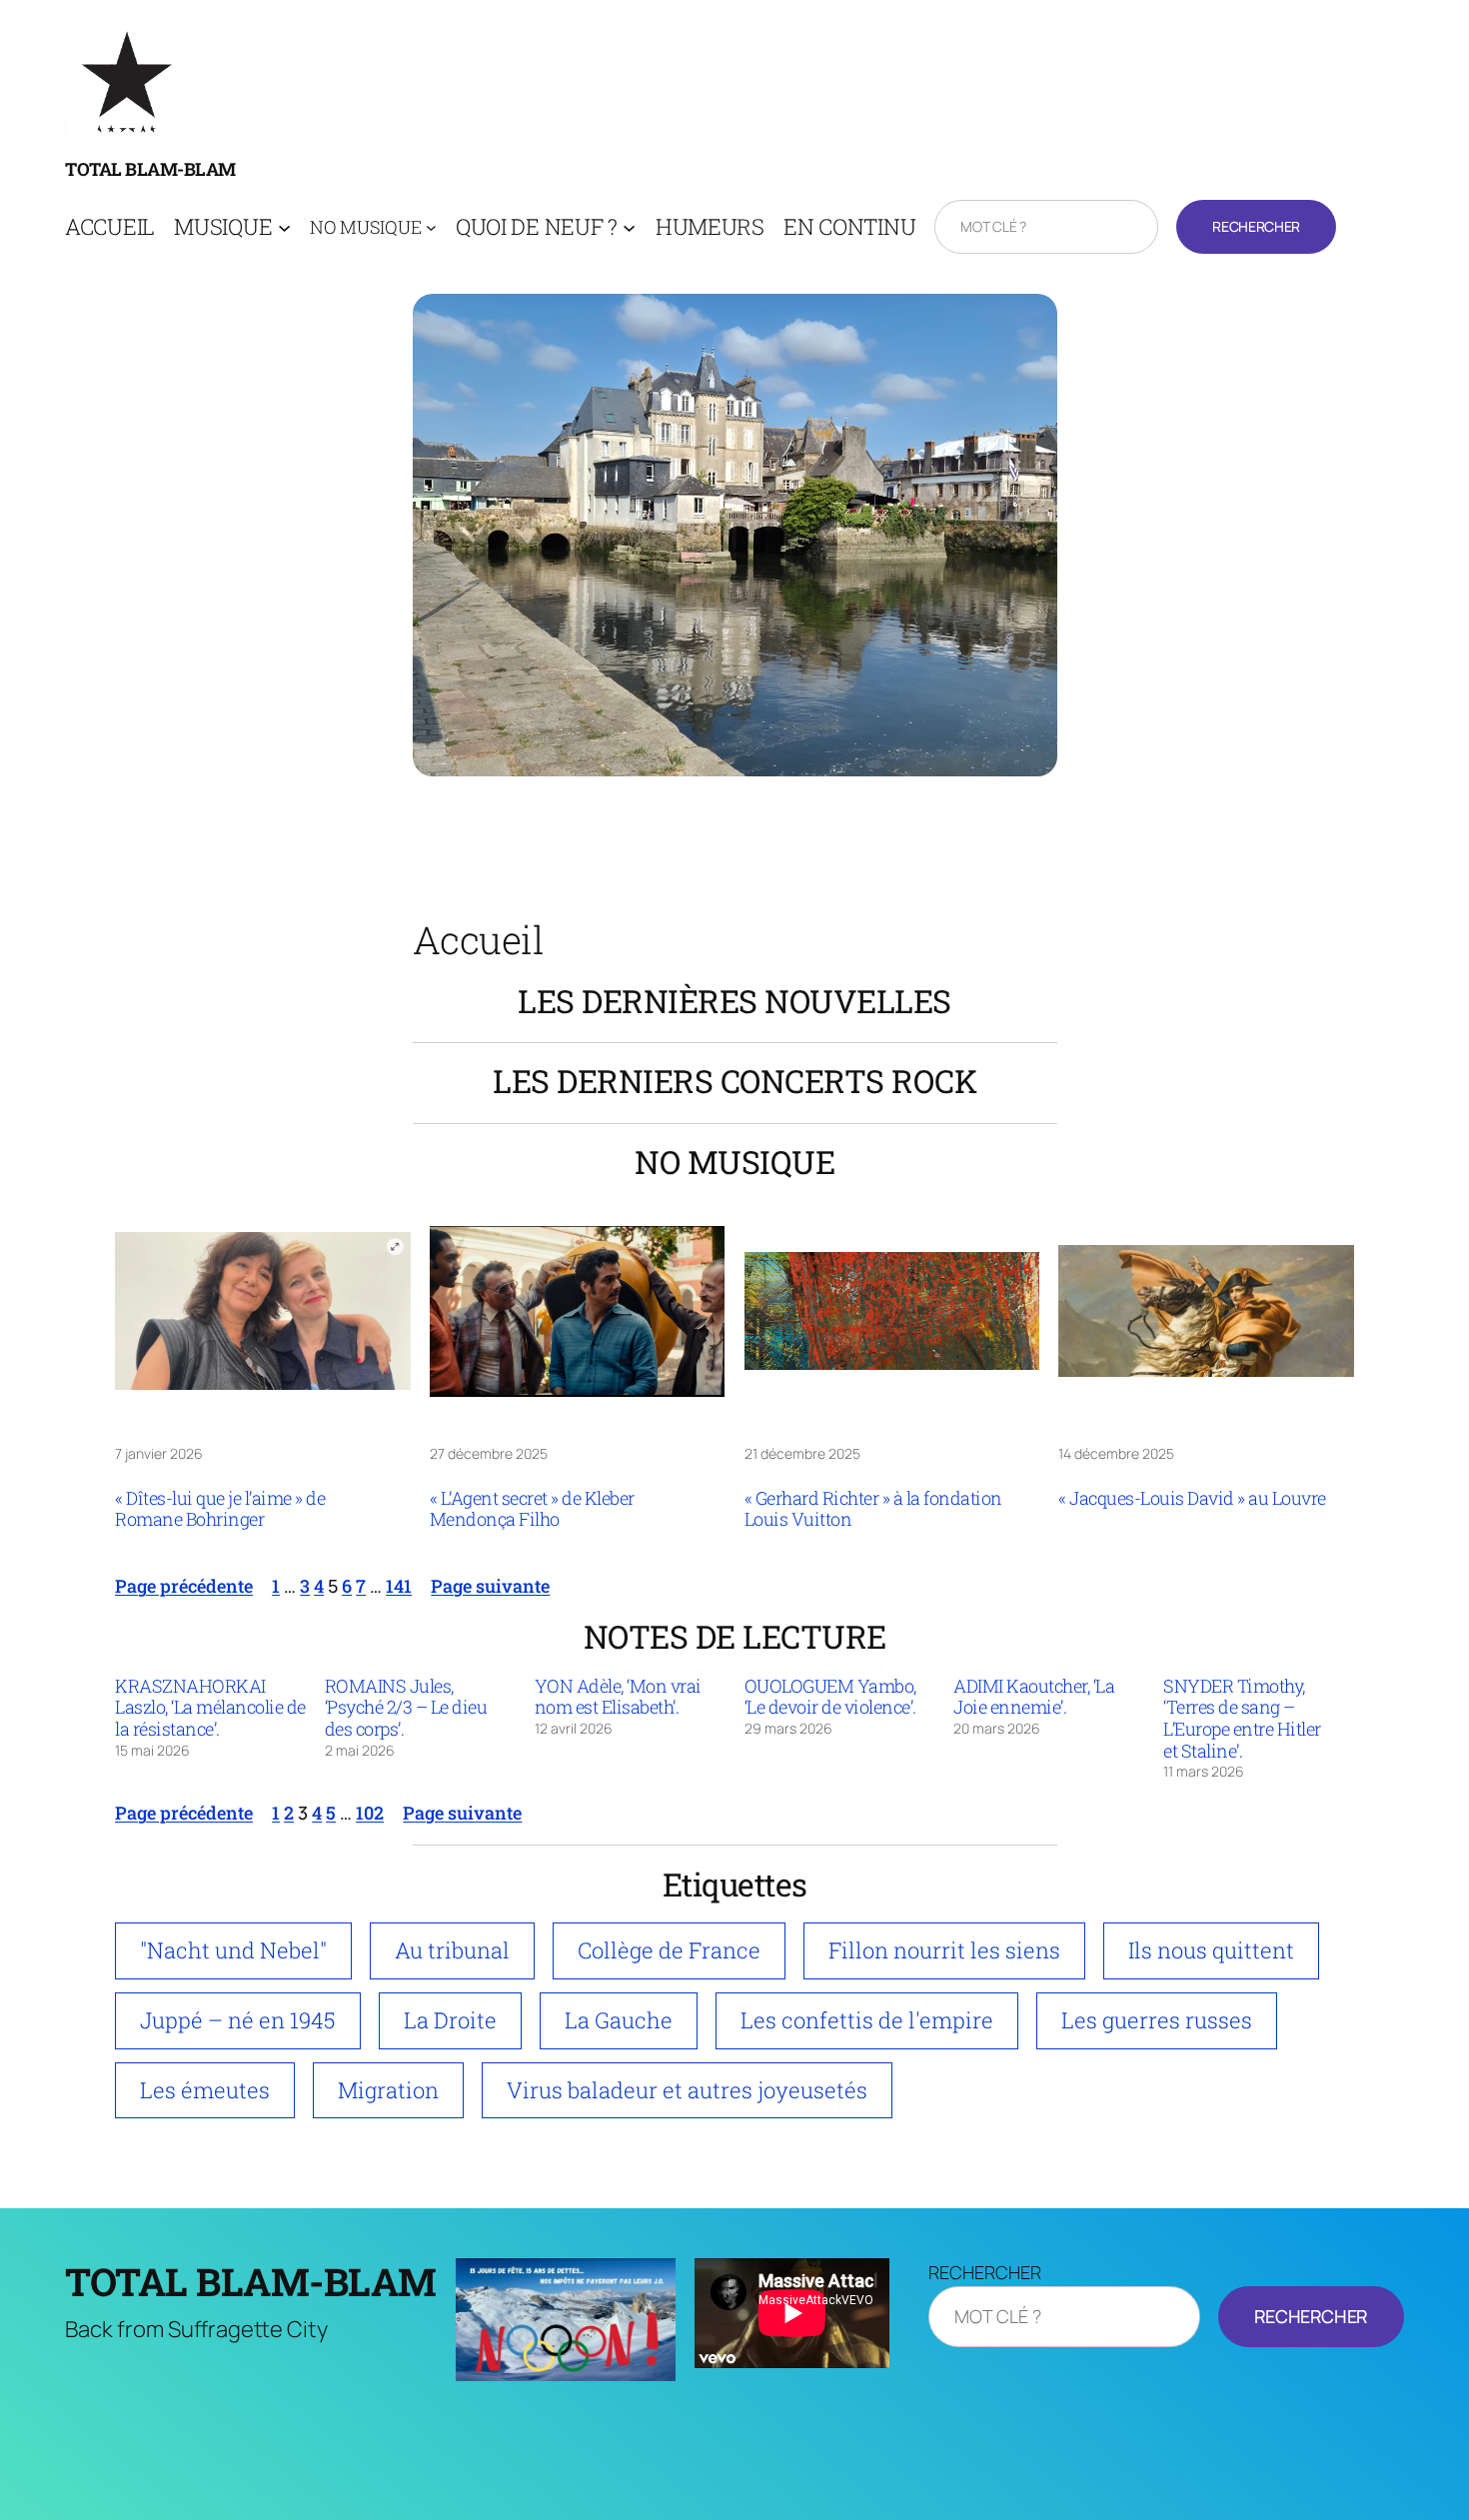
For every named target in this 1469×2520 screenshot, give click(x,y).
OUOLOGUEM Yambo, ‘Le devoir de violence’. (830, 1697)
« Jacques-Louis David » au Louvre (1192, 1499)
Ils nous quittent (1211, 1950)
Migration (388, 2090)
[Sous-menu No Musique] (431, 227)
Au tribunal (452, 1950)
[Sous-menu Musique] (284, 227)
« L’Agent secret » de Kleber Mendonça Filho (532, 1509)
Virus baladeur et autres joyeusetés (687, 2090)
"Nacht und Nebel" (233, 1950)
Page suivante (490, 1586)
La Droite (450, 2020)
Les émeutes (205, 2090)
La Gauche (619, 2020)
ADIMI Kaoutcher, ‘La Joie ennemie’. (1034, 1697)
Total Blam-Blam (150, 169)
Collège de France (669, 1950)
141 (399, 1586)
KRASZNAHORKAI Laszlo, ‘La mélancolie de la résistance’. (210, 1708)
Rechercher (1256, 226)
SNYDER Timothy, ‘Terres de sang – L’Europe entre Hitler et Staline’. (1242, 1719)
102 (370, 1813)
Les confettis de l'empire (867, 2020)
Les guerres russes (1157, 2020)
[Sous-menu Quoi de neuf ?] (629, 227)
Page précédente (184, 1586)
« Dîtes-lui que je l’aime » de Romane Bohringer (220, 1509)
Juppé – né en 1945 (238, 2020)
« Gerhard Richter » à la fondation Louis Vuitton (873, 1509)
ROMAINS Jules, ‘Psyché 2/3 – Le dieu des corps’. (406, 1708)
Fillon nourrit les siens (944, 1950)
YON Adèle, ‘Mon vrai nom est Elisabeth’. (618, 1697)
